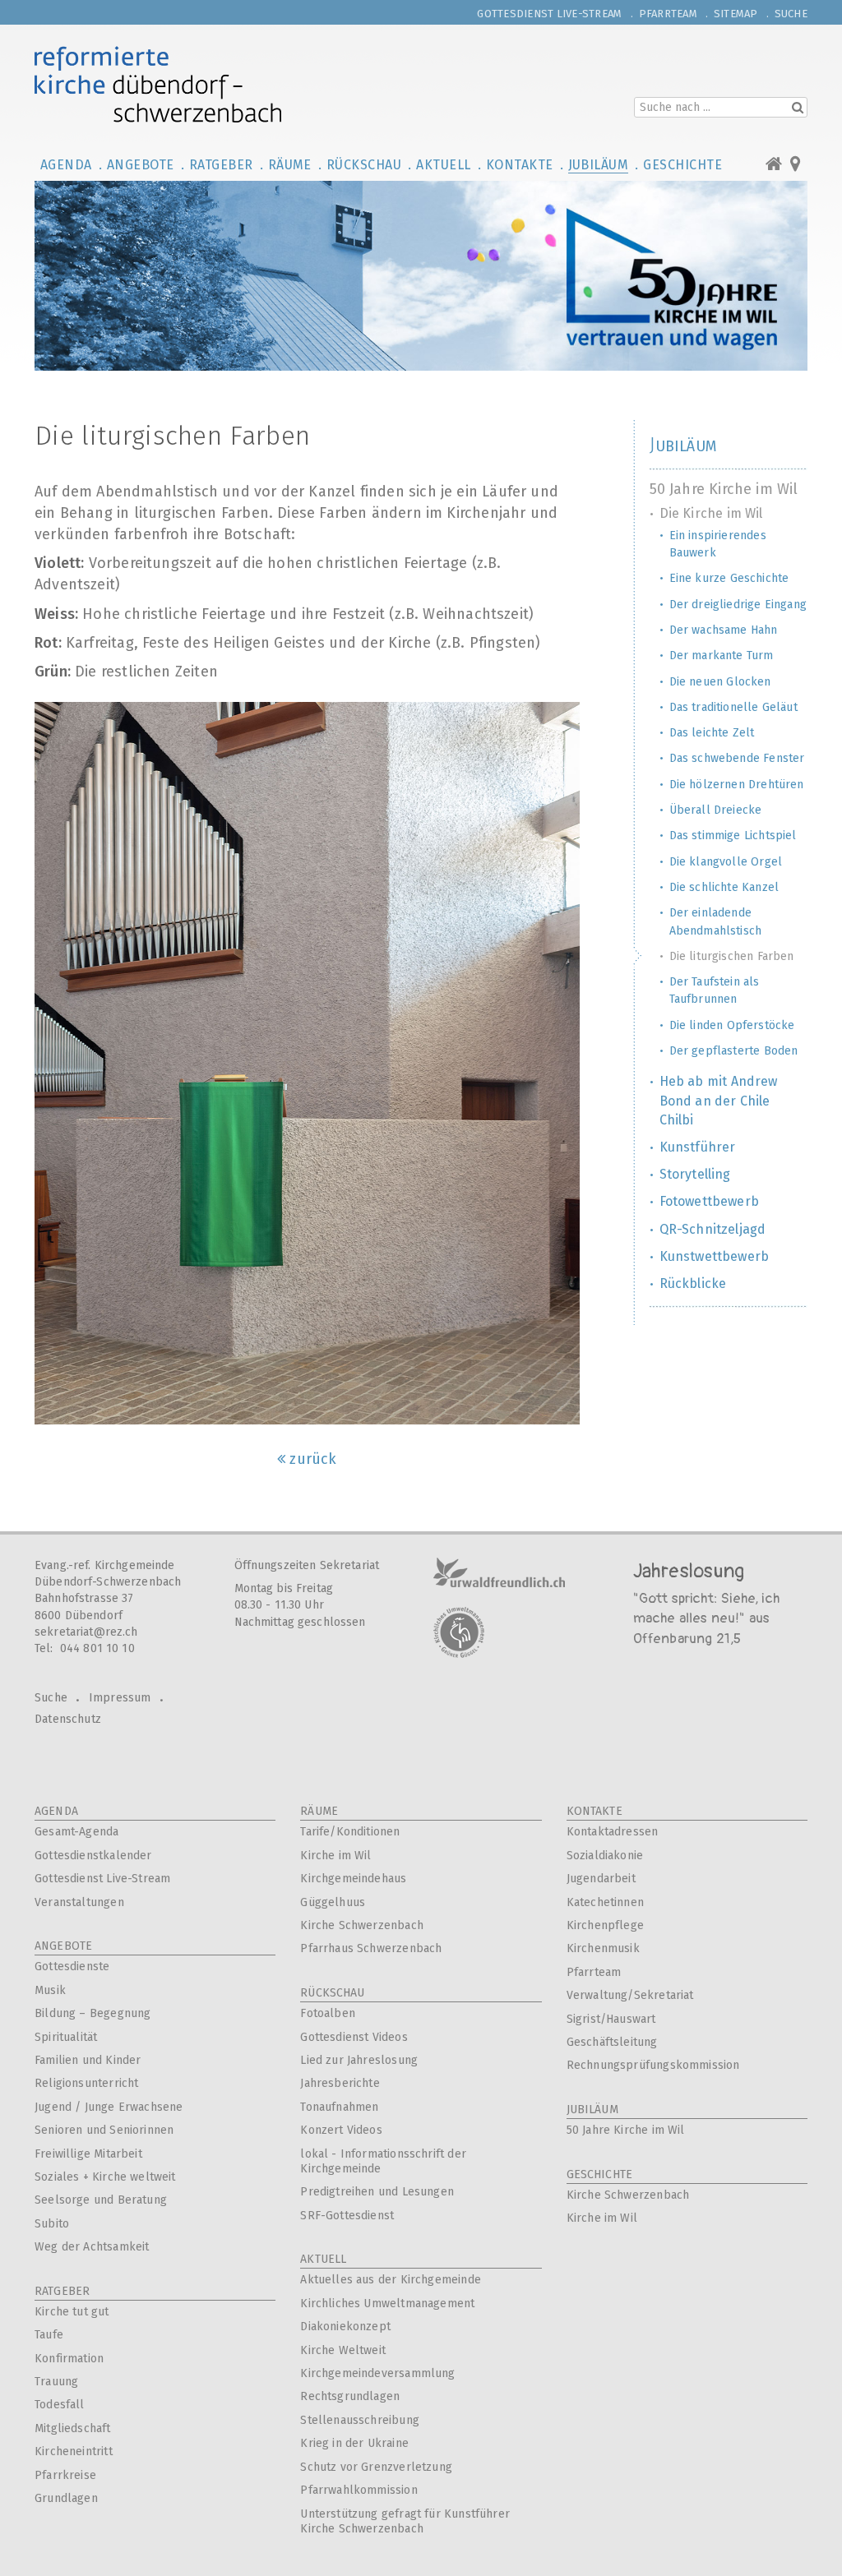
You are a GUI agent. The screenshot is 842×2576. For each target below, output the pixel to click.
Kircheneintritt (74, 2451)
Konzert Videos (341, 2130)
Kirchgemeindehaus (353, 1879)
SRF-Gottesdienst (347, 2216)
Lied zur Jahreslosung (359, 2060)
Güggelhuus (333, 1902)
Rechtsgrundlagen (350, 2396)
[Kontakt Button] (796, 161)
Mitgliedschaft (73, 2428)
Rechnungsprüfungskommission (653, 2065)
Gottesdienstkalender (93, 1856)
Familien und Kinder (88, 2060)
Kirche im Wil (335, 1856)
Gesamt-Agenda (76, 1832)
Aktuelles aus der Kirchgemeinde (391, 2280)
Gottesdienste (72, 1967)
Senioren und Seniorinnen (104, 2130)
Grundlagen (66, 2498)
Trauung (56, 2382)
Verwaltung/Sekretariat (630, 1995)
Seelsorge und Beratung (101, 2200)
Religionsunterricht (86, 2083)
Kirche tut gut (72, 2312)
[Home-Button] (778, 161)
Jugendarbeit (601, 1879)
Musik (50, 1990)
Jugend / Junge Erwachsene (109, 2107)
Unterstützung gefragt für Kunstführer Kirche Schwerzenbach (405, 2521)
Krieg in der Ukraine (354, 2443)
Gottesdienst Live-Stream (102, 1879)
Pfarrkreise (65, 2475)
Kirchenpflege (605, 1925)
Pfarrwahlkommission (359, 2490)
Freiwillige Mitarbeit (88, 2154)
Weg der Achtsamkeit (92, 2247)
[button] (69, 164)
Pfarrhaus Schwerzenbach (371, 1948)
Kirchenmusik (603, 1948)
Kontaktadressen (613, 1832)
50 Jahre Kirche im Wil (626, 2130)
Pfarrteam (594, 1972)
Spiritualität (66, 2037)
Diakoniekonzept (345, 2327)
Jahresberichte (340, 2083)
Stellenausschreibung (360, 2420)
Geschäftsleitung (612, 2042)
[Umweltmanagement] (459, 1632)
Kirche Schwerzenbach (362, 1925)
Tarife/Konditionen (350, 1832)
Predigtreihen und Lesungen (377, 2192)
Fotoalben (328, 2013)
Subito (52, 2224)
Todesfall (60, 2405)
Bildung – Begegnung (93, 2013)
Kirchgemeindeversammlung (377, 2373)
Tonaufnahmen (339, 2107)
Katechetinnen (605, 1902)
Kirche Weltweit (343, 2350)
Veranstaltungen (79, 1902)
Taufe (49, 2335)
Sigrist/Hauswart (611, 2019)
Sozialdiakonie (605, 1856)
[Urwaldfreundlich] (499, 1572)
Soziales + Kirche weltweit (105, 2177)
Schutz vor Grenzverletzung (376, 2467)
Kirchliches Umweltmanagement (387, 2304)
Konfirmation (69, 2359)
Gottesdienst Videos (354, 2037)
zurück (313, 1459)
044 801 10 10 (97, 1648)
